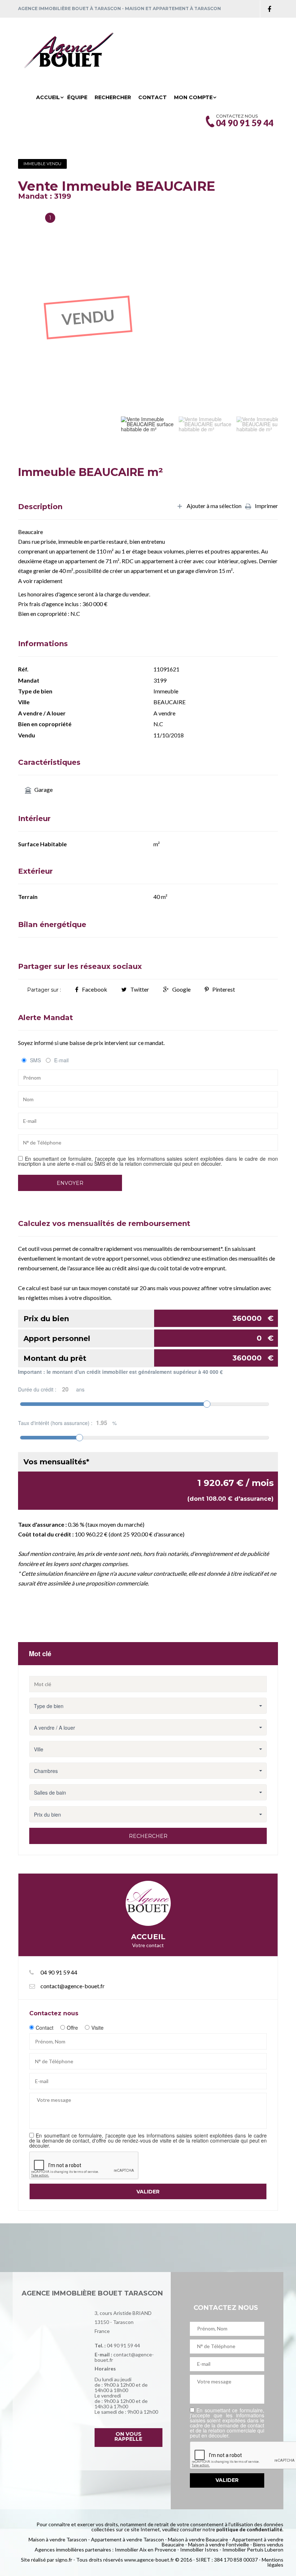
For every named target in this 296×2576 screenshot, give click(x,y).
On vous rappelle (128, 2436)
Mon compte (193, 97)
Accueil (48, 97)
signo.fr (64, 2560)
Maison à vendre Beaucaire (198, 2539)
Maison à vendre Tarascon (58, 2539)
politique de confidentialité (249, 2529)
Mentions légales (273, 2562)
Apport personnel (149, 1338)
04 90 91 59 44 (123, 2345)
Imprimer (266, 506)
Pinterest (224, 989)
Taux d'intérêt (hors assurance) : (67, 1423)
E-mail (61, 1060)
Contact (153, 97)
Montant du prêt (149, 1358)
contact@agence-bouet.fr (73, 1986)
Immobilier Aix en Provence (145, 2549)
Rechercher (113, 97)
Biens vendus (268, 2544)
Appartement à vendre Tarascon (127, 2539)
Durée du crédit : (51, 1389)
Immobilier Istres (199, 2549)
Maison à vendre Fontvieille (219, 2544)
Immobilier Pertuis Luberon (253, 2549)
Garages (29, 218)
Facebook (95, 989)
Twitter (140, 989)
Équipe (77, 97)
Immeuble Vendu (42, 164)
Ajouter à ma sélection (214, 506)
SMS (35, 1060)
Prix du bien (149, 1318)
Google (181, 989)
